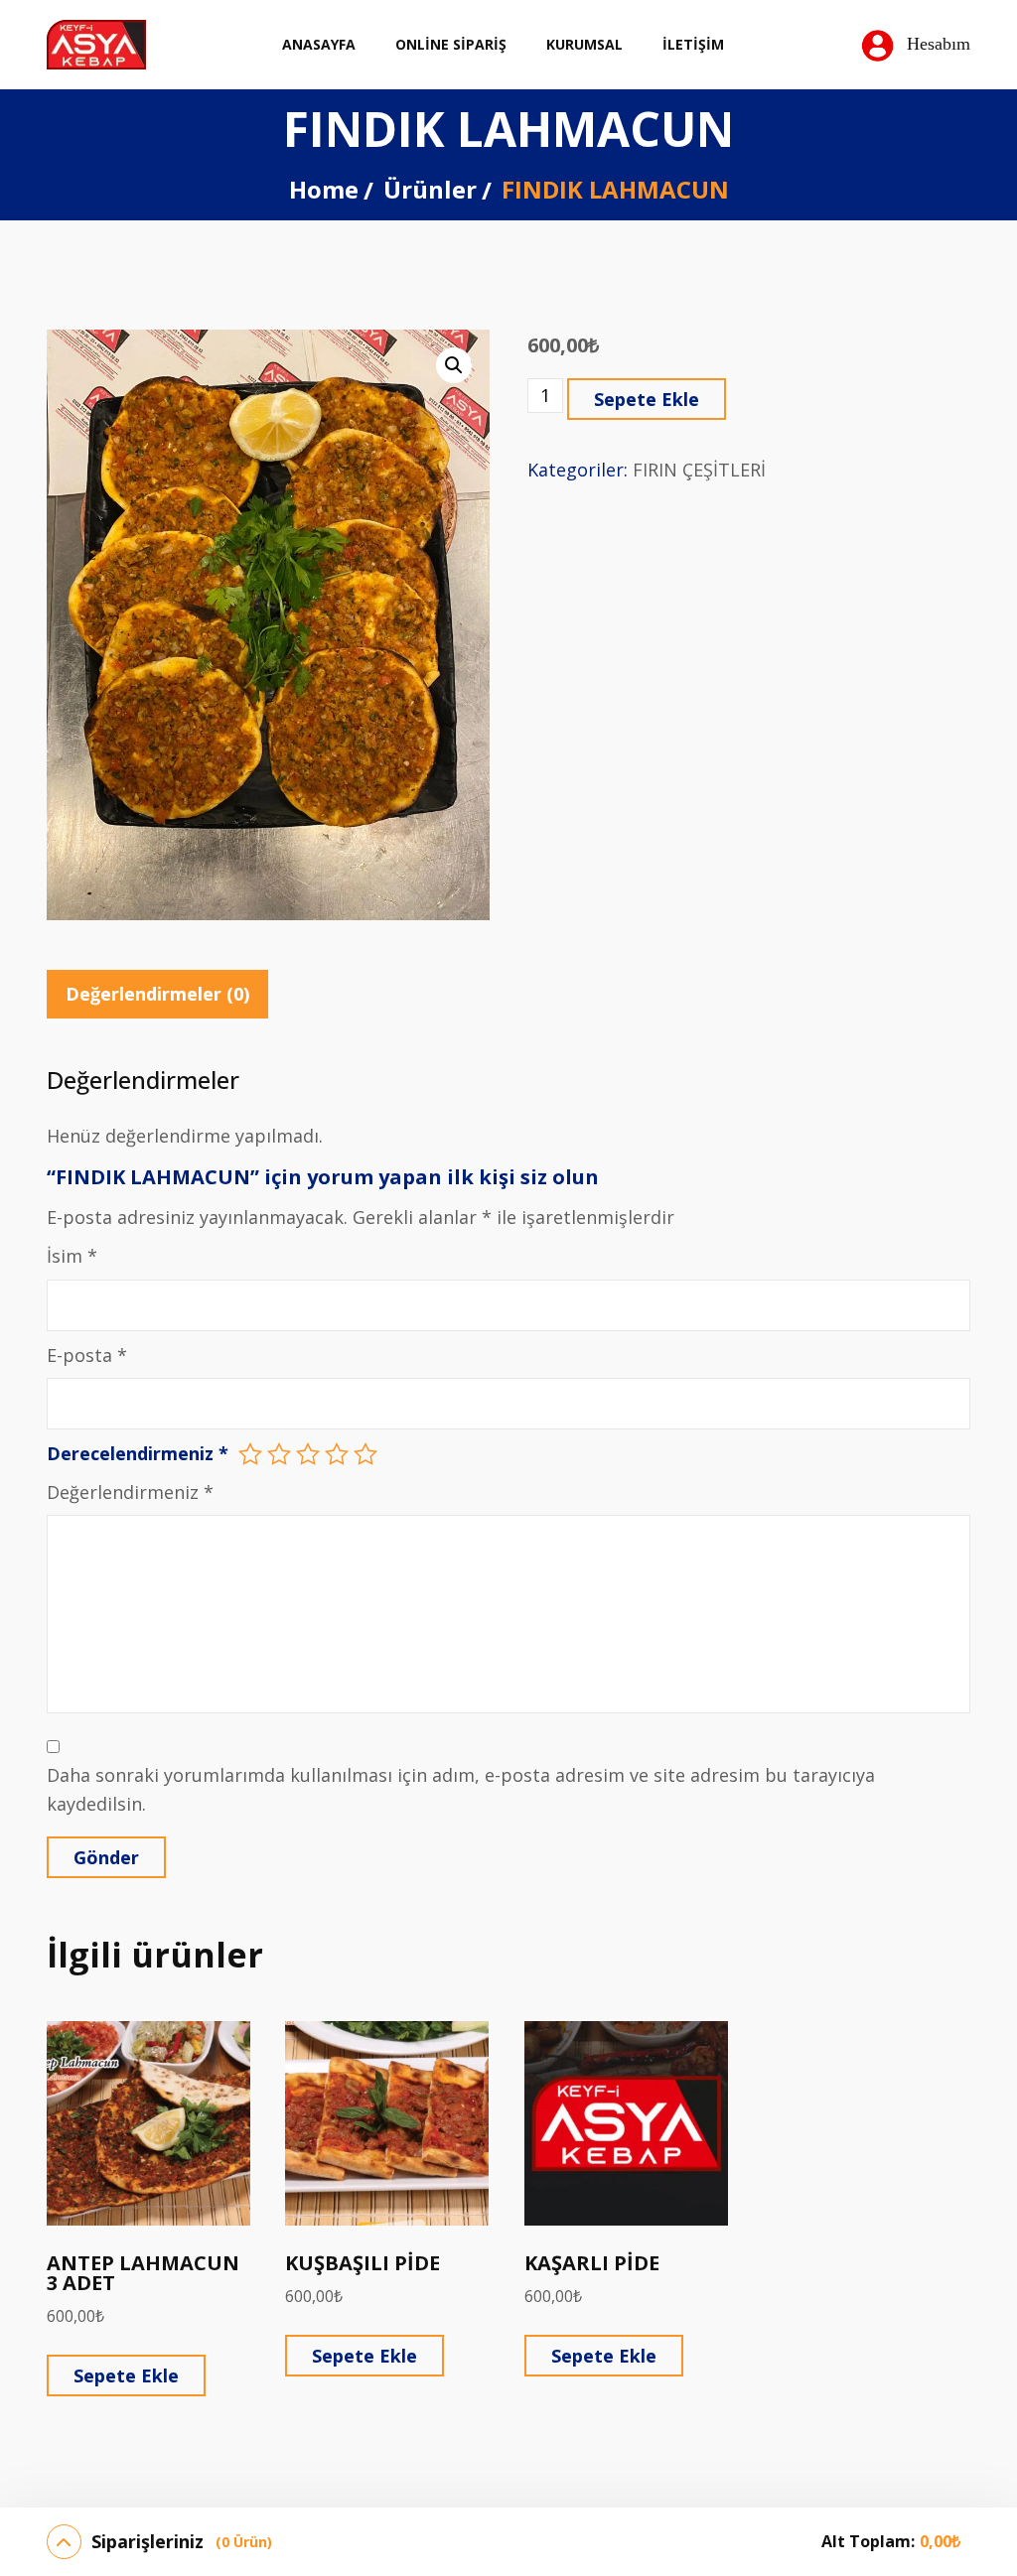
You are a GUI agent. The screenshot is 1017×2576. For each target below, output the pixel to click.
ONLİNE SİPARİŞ (451, 44)
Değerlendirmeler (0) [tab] (157, 994)
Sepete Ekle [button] (126, 2375)
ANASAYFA (319, 44)
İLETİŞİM (693, 44)
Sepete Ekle (647, 399)
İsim (72, 1256)
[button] (454, 365)
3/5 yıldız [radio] (308, 1454)
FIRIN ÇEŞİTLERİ (699, 470)
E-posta (87, 1355)
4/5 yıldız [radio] (337, 1454)
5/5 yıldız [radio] (365, 1454)
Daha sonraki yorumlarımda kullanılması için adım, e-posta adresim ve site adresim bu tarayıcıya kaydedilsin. (461, 1789)
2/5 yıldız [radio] (279, 1454)
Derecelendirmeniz (138, 1453)
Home (324, 189)
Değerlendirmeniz (130, 1492)
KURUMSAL (584, 44)
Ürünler (430, 189)
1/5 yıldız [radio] (250, 1454)
